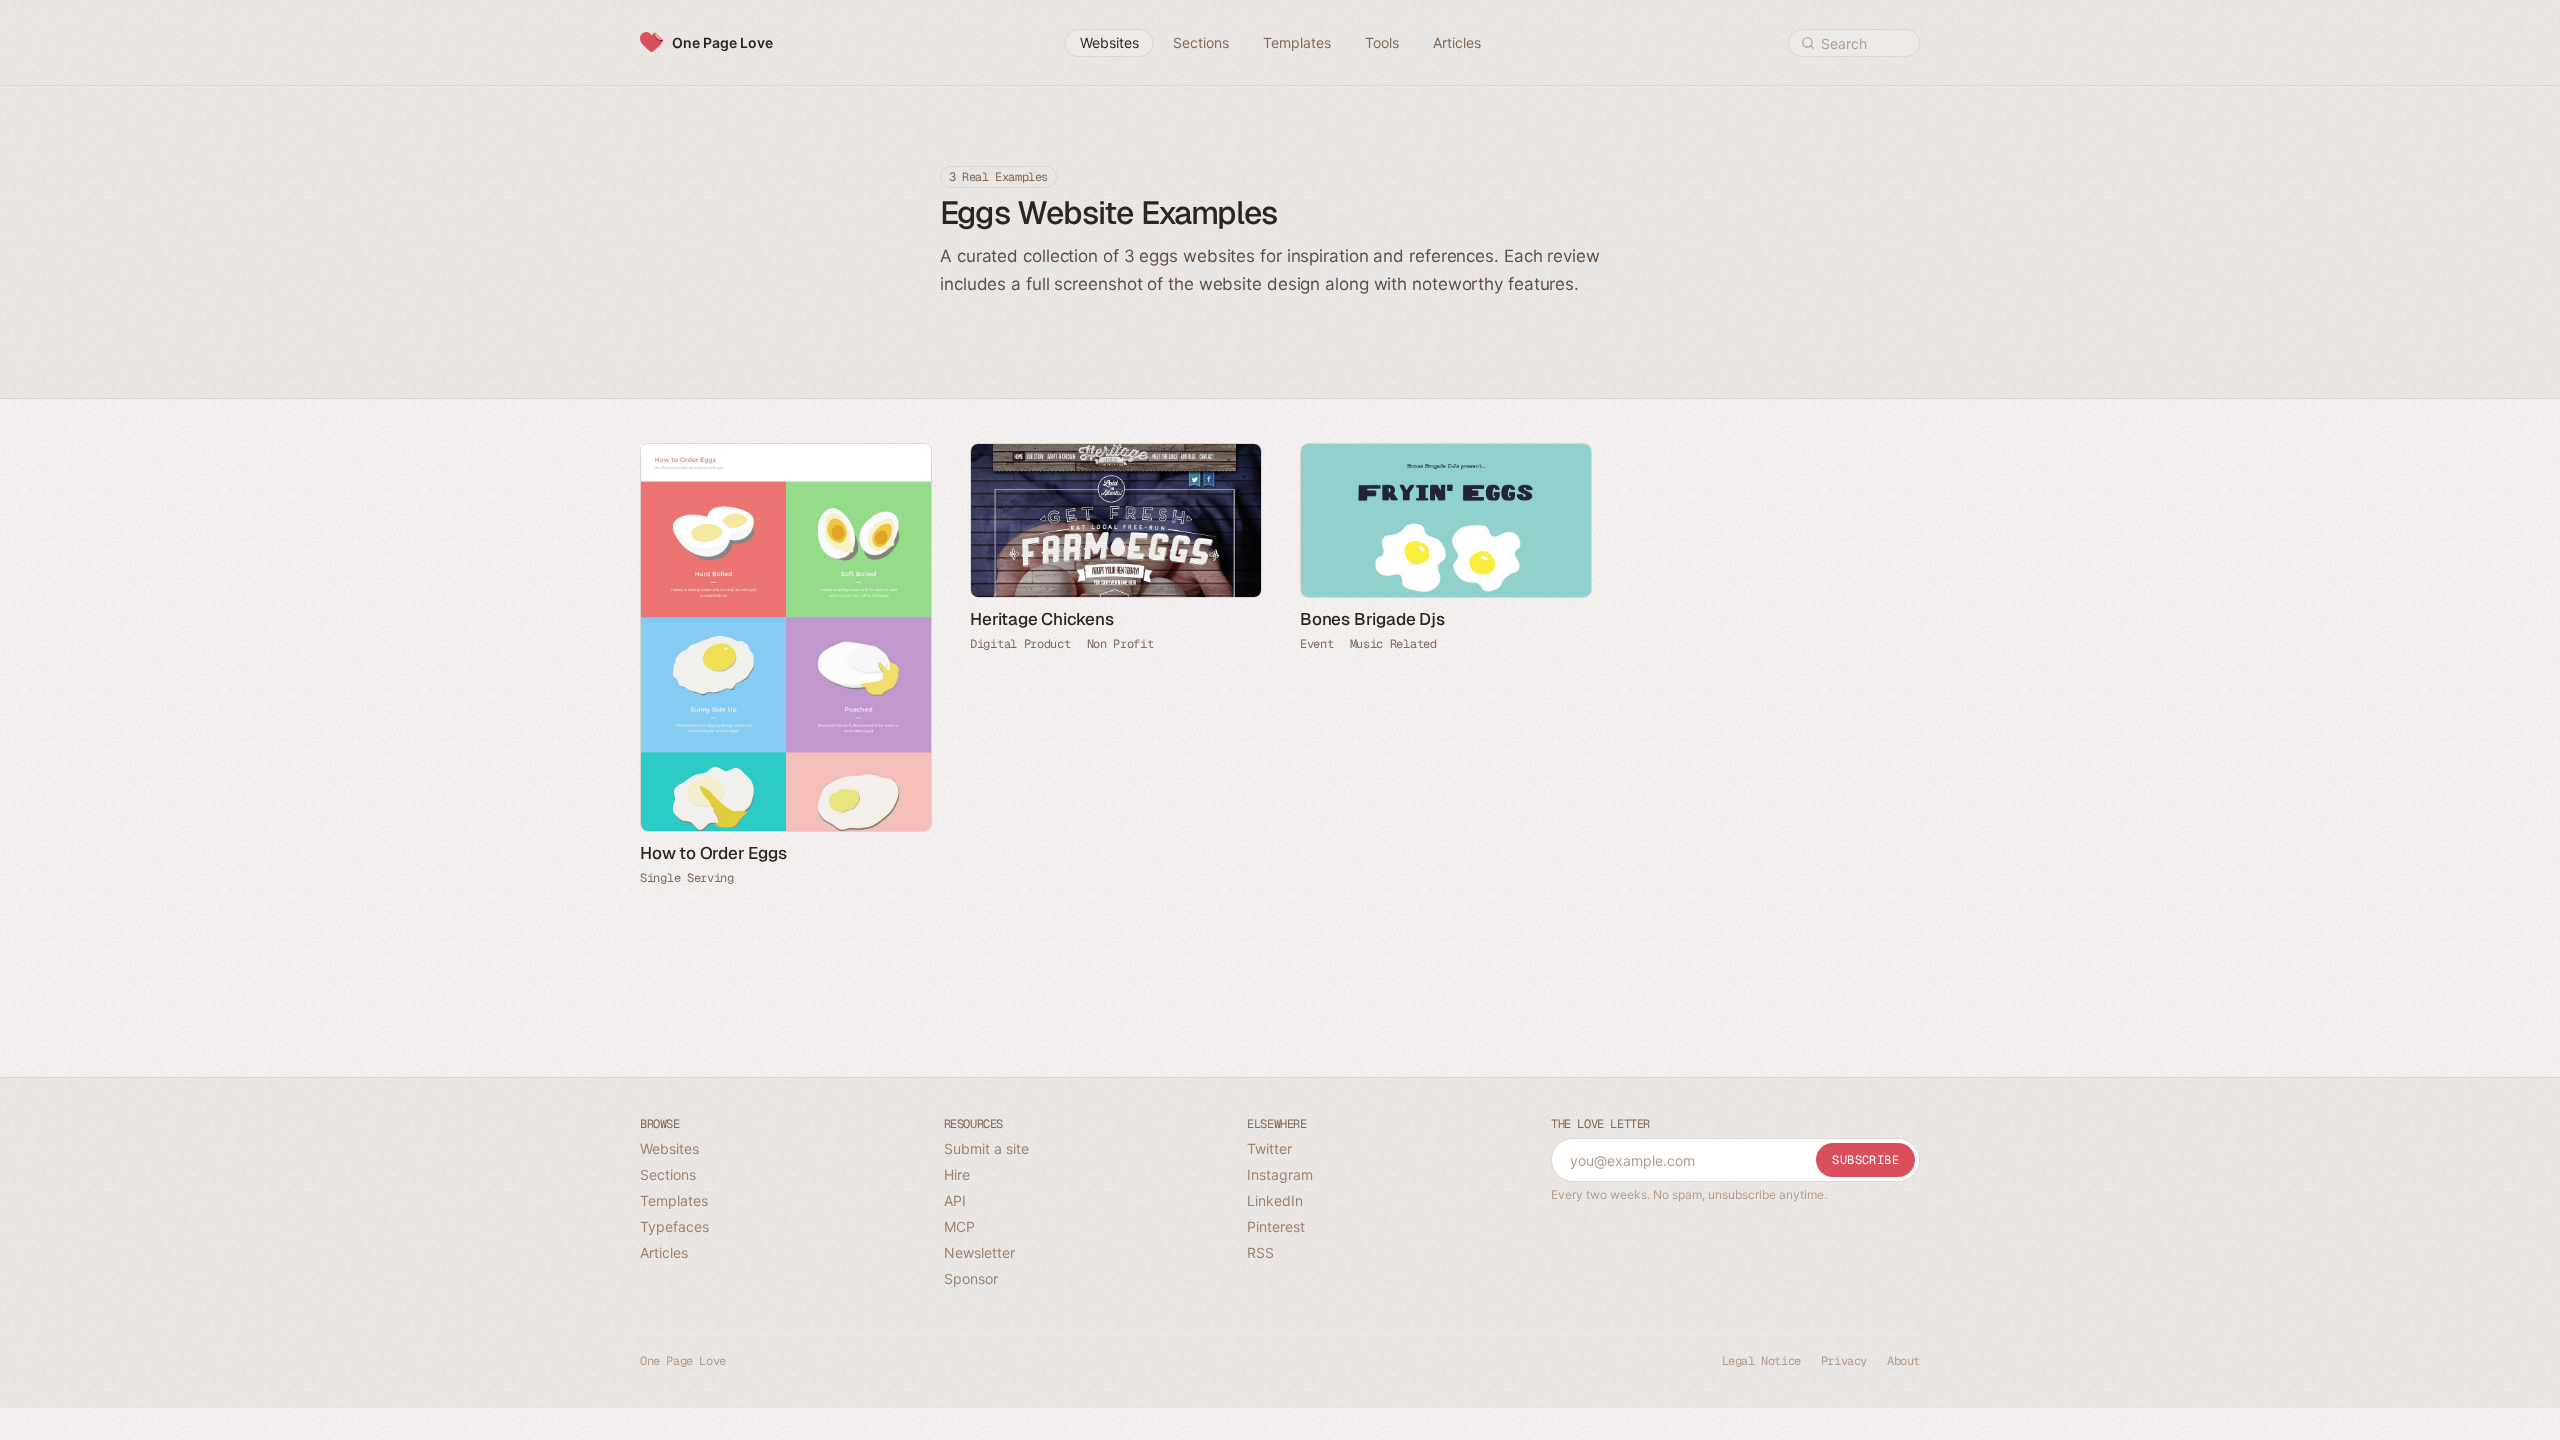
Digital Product (1020, 644)
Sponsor (971, 1278)
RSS (1260, 1252)
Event (1317, 644)
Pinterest (1276, 1226)
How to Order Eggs (713, 853)
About (1903, 1361)
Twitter (1269, 1148)
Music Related (1393, 644)
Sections (668, 1174)
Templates (674, 1200)
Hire (957, 1174)
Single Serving (687, 878)
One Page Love (722, 42)
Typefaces (674, 1226)
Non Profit (1120, 644)
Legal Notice (1761, 1361)
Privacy (1844, 1361)
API (955, 1200)
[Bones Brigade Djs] (1445, 520)
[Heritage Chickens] (1115, 520)
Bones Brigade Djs (1372, 619)
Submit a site (986, 1148)
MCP (959, 1226)
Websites (669, 1148)
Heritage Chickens (1042, 619)
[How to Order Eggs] (785, 637)
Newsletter (979, 1252)
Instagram (1280, 1174)
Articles (664, 1252)
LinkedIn (1275, 1200)
